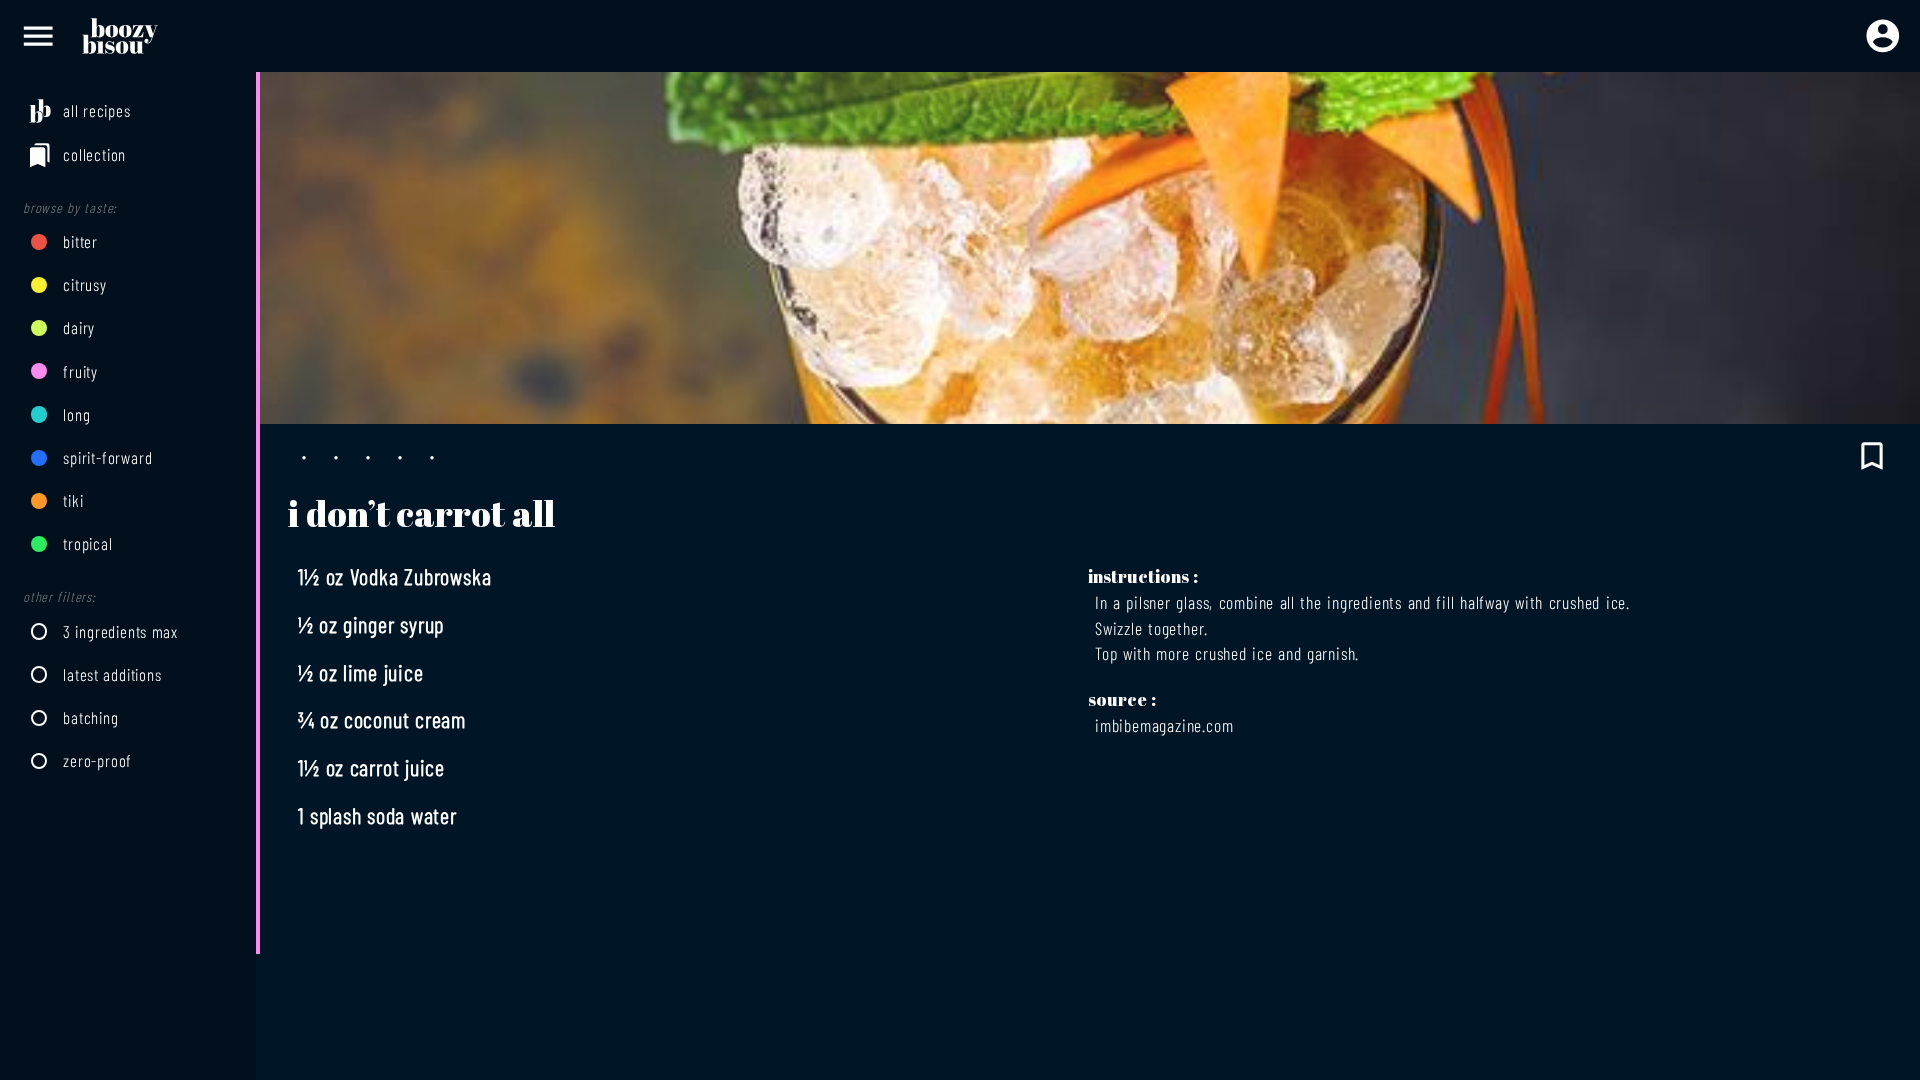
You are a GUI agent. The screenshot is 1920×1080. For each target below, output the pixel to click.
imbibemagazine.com (1164, 725)
